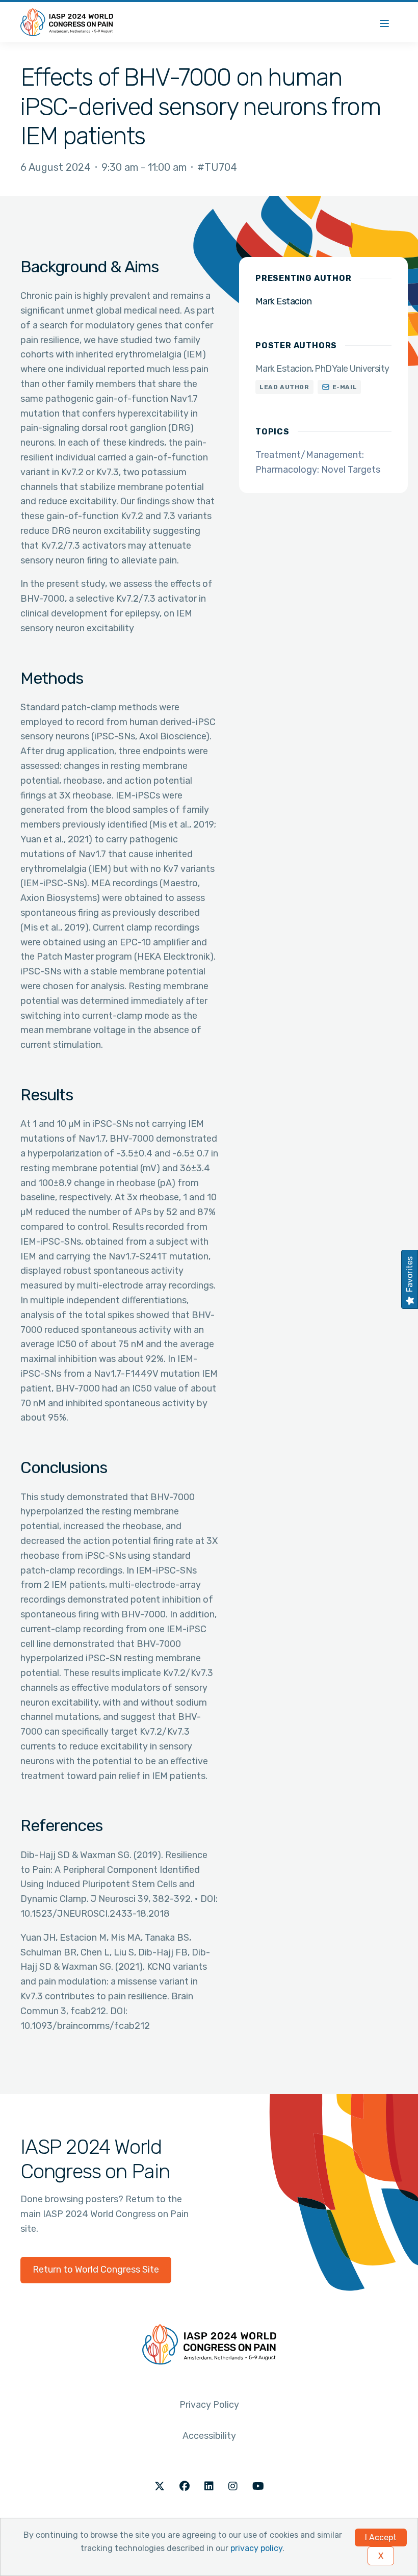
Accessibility (209, 2436)
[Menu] (384, 22)
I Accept (381, 2538)
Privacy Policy (209, 2405)
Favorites (410, 1274)
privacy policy (256, 2548)
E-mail (345, 387)
